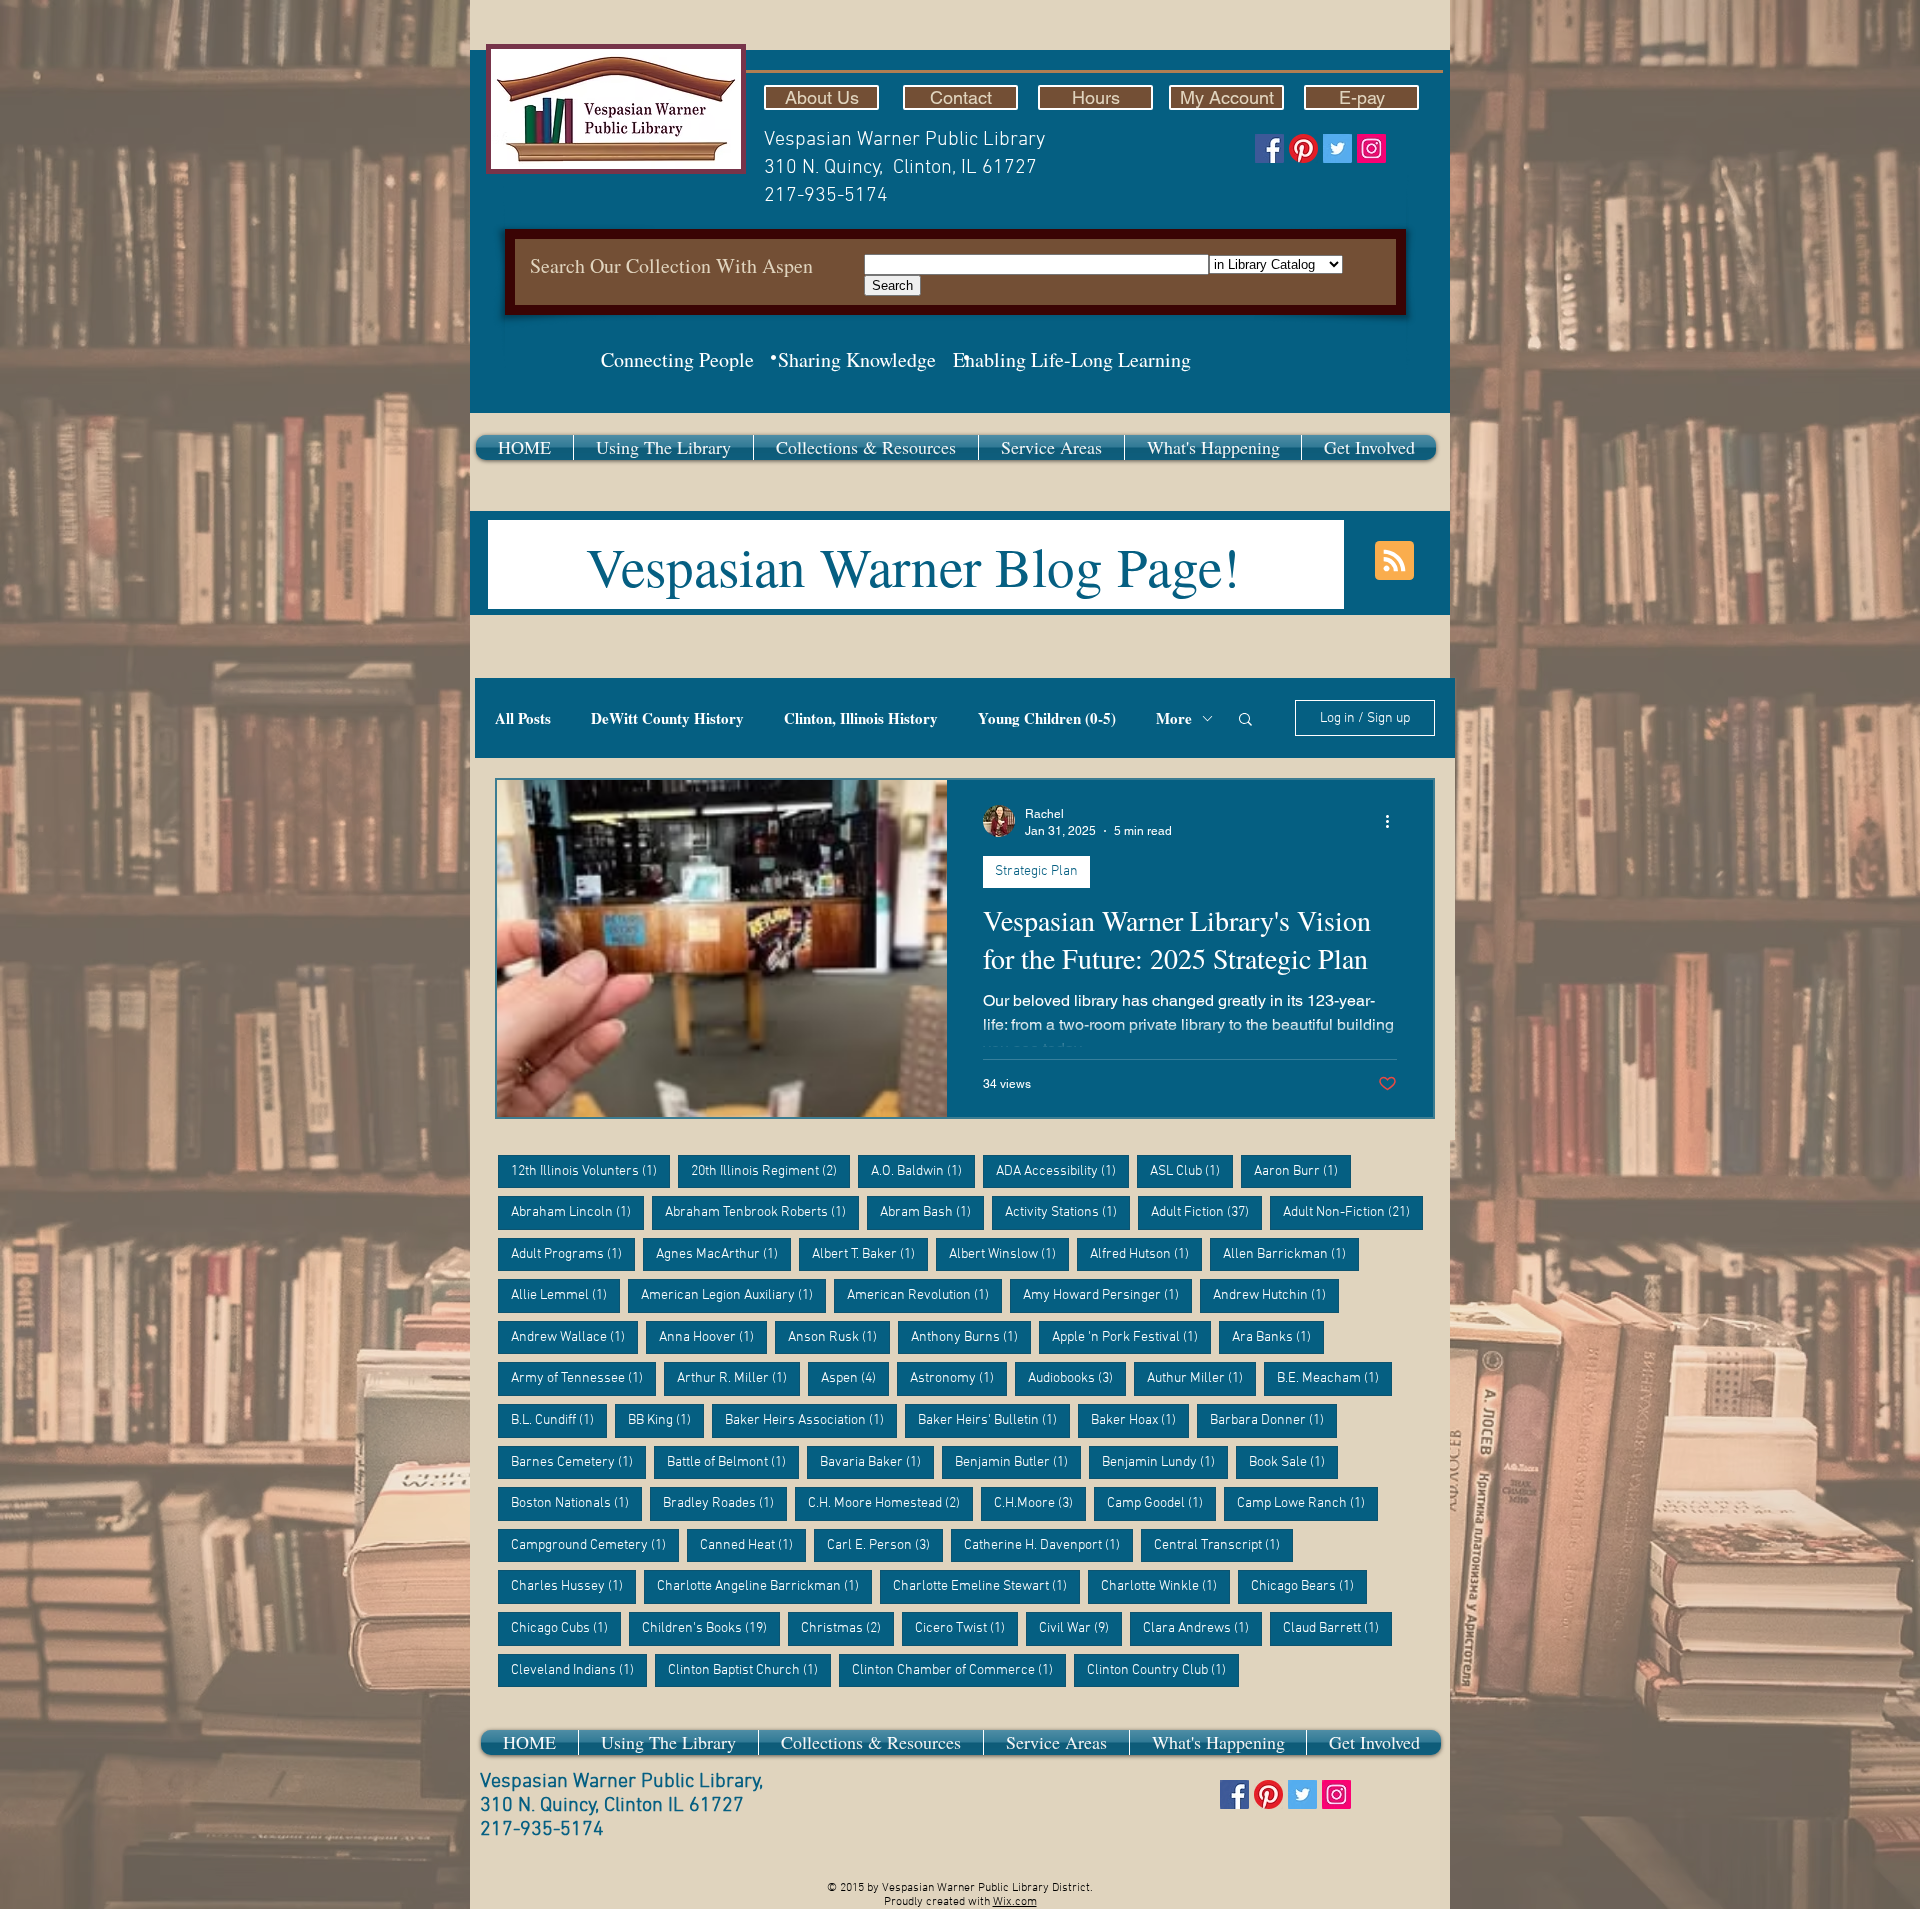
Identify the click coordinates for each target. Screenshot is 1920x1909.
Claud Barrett (1337, 1628)
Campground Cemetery (595, 1545)
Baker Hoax (1140, 1420)
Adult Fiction (1206, 1212)
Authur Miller (1201, 1378)
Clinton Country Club (1163, 1670)
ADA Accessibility (1062, 1171)
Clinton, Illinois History (861, 718)
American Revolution (924, 1295)
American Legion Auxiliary (733, 1295)
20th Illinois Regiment (770, 1171)
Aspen (855, 1378)
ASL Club (1191, 1171)
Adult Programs (573, 1254)
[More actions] (1394, 821)
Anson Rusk (839, 1337)
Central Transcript (1223, 1545)
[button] (663, 447)
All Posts (523, 718)
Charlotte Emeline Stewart (986, 1586)
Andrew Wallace (574, 1337)
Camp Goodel (1161, 1503)
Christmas (847, 1628)
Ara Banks (1278, 1337)
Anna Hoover (713, 1337)
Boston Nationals (576, 1503)
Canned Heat (753, 1545)
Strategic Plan (1036, 871)
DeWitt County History (667, 718)
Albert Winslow (1009, 1254)
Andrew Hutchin (1276, 1295)
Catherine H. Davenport (1048, 1545)
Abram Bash (932, 1212)
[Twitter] (1337, 148)
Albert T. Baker (870, 1254)
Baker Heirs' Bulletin (994, 1420)
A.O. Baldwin (923, 1171)
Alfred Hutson (1146, 1254)
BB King (666, 1420)
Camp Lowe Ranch (1307, 1503)
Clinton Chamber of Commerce (959, 1670)
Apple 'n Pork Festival (1131, 1337)
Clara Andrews (1202, 1628)
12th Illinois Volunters (590, 1171)
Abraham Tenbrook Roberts (762, 1212)
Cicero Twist (966, 1628)
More (1174, 718)
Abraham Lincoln (577, 1212)
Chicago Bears (1309, 1586)
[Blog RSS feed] (1394, 561)
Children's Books (711, 1628)
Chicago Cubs (566, 1628)
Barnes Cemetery (578, 1462)
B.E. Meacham (1334, 1378)
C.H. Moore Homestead (890, 1503)
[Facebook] (1269, 148)
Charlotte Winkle (1165, 1586)
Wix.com (1015, 1902)
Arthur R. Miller (738, 1378)
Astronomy (958, 1378)
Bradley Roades (725, 1503)
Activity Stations (1067, 1212)
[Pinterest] (1303, 148)
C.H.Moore (1040, 1503)
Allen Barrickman (1291, 1254)
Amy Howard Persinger (1107, 1295)
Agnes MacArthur (723, 1254)
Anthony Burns (971, 1337)
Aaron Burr (1302, 1171)
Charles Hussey (573, 1586)
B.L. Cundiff (559, 1420)
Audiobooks (1077, 1378)
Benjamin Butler (1018, 1462)
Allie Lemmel (565, 1295)
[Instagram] (1371, 148)
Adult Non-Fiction (1353, 1212)
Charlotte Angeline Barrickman (764, 1586)
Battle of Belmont (733, 1462)
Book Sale (1293, 1462)
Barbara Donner (1273, 1420)
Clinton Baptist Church (749, 1670)
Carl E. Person (885, 1545)
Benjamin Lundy (1165, 1462)
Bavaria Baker (877, 1462)
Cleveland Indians (579, 1670)
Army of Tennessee (583, 1378)
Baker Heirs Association (811, 1420)
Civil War (1080, 1628)
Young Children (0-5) (1047, 718)
